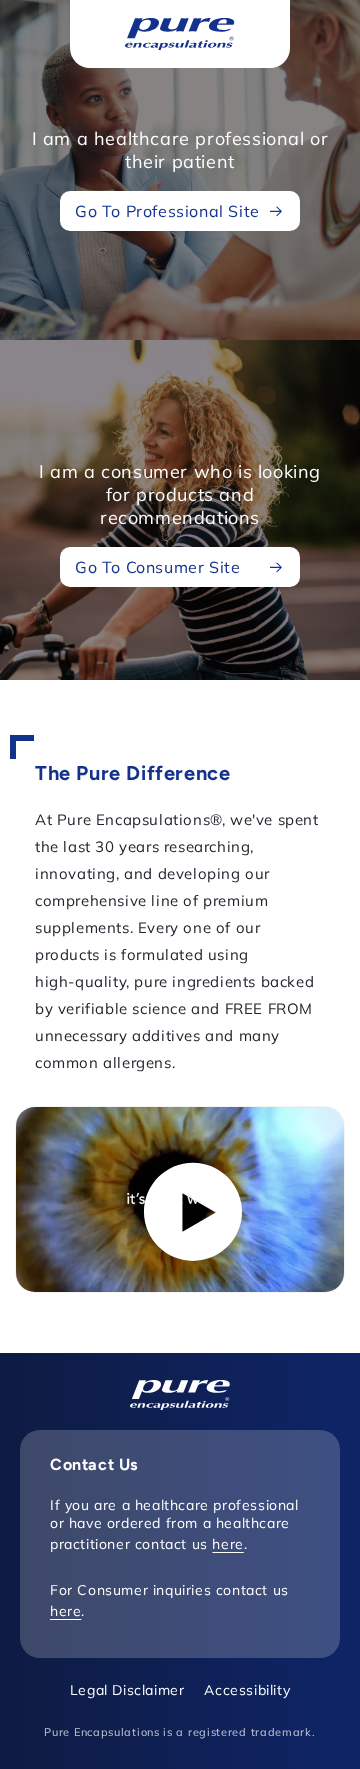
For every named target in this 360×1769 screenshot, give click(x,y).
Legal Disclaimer (127, 1690)
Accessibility (247, 1690)
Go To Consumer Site (157, 567)
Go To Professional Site (167, 211)
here (227, 1544)
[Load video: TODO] (180, 1199)
